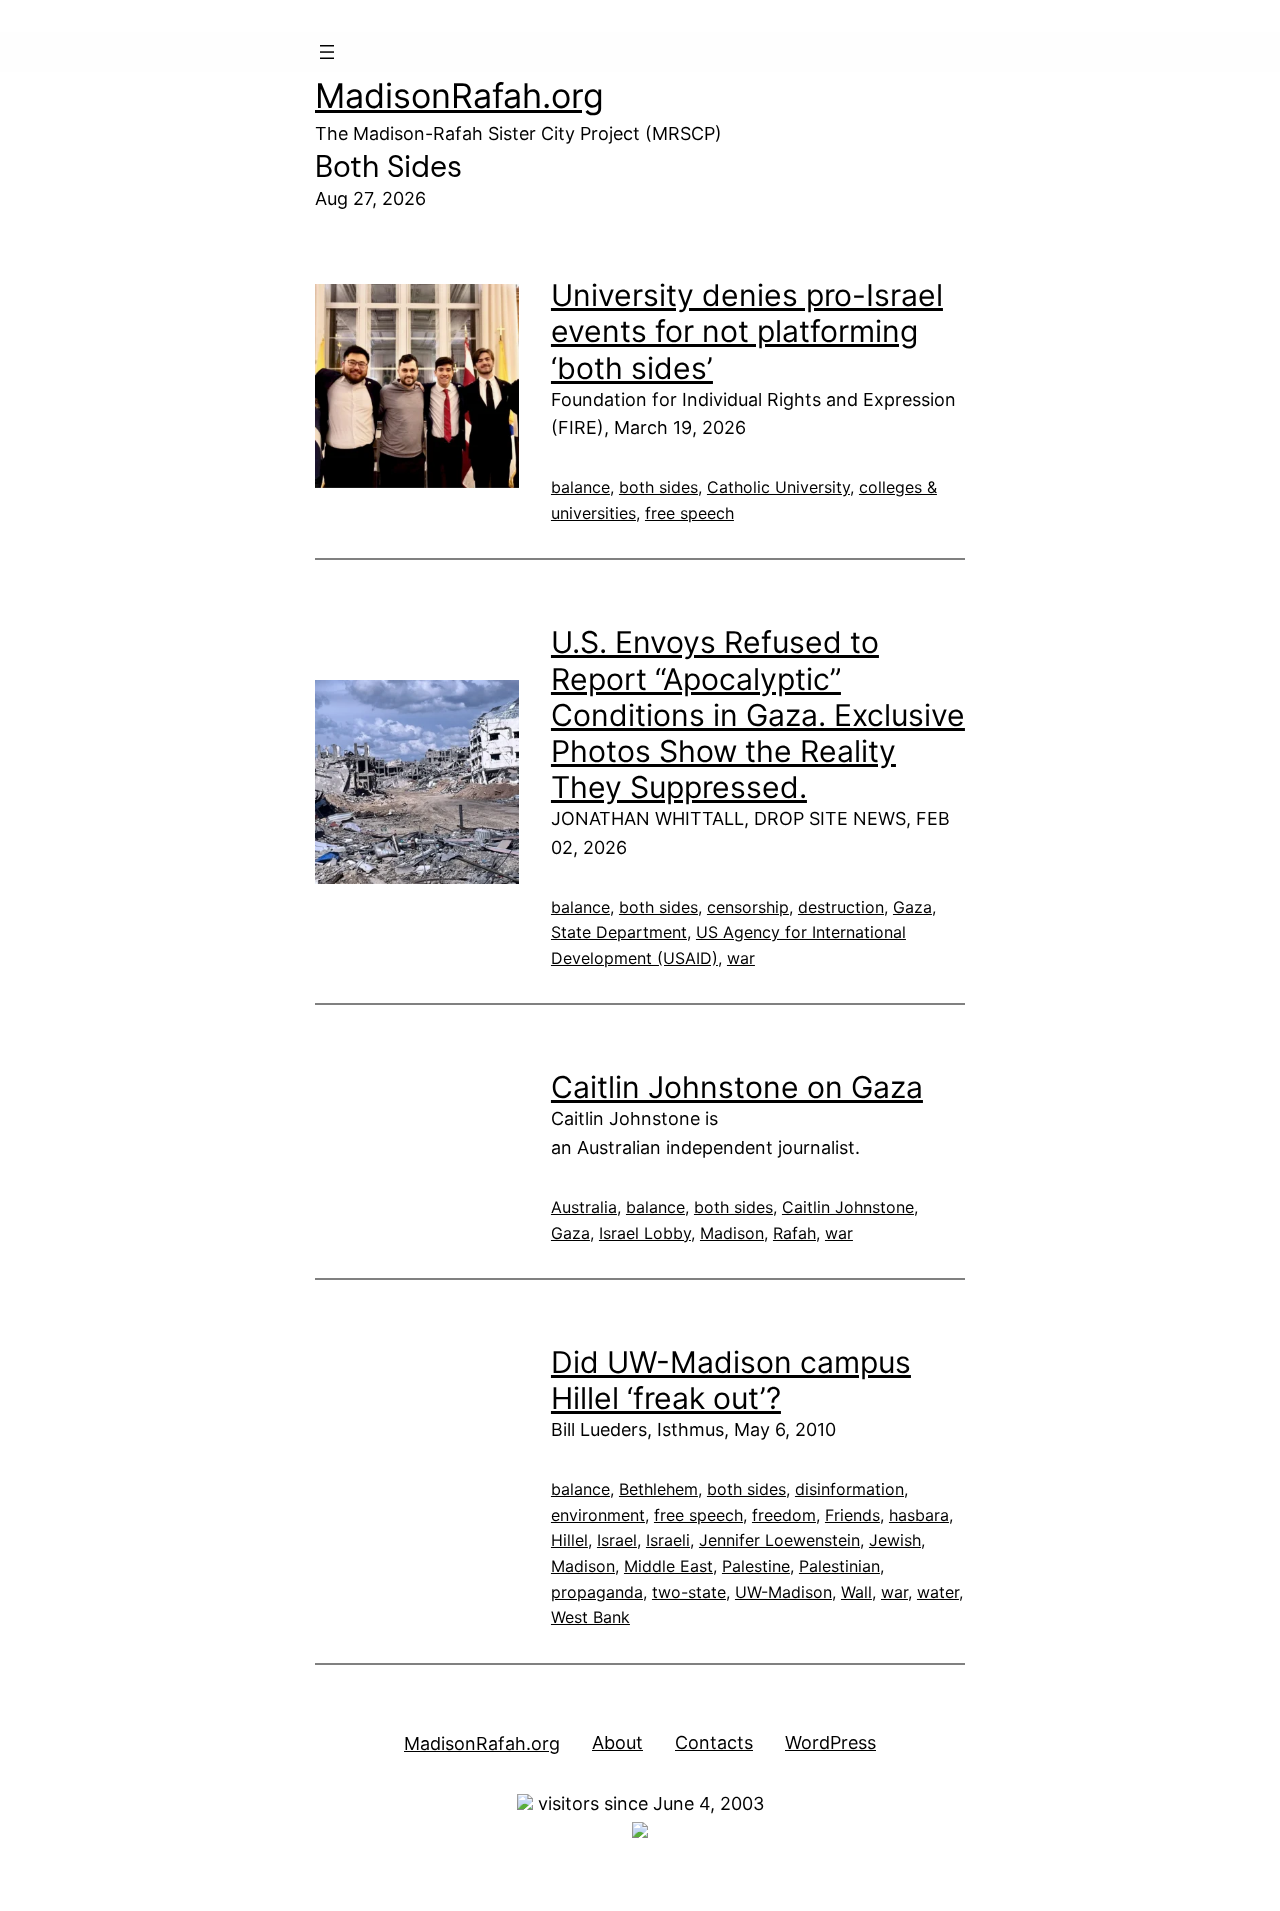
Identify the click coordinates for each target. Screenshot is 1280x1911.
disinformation (849, 1489)
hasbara (919, 1515)
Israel (617, 1540)
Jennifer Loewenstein (779, 1540)
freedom (784, 1515)
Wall (856, 1592)
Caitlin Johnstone (848, 1207)
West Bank (590, 1617)
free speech (689, 513)
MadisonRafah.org (459, 95)
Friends (852, 1515)
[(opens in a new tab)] (417, 386)
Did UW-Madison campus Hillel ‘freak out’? (731, 1380)
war (741, 958)
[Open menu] (327, 52)
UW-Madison (783, 1592)
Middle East (668, 1566)
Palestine (756, 1566)
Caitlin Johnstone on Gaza (737, 1087)
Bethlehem (658, 1489)
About (617, 1742)
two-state (689, 1592)
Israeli (668, 1540)
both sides (658, 487)
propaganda (597, 1592)
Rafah (794, 1233)
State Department (619, 932)
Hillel (569, 1540)
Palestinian (839, 1566)
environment (598, 1515)
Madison (732, 1233)
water (938, 1592)
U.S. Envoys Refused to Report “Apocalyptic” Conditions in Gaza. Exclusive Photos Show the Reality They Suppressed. (758, 714)
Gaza (912, 907)
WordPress (830, 1742)
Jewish (895, 1540)
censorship (748, 907)
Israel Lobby (645, 1233)
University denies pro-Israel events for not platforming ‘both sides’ (747, 331)
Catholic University (778, 487)
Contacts (714, 1742)
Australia (584, 1207)
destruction (841, 907)
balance (580, 487)
